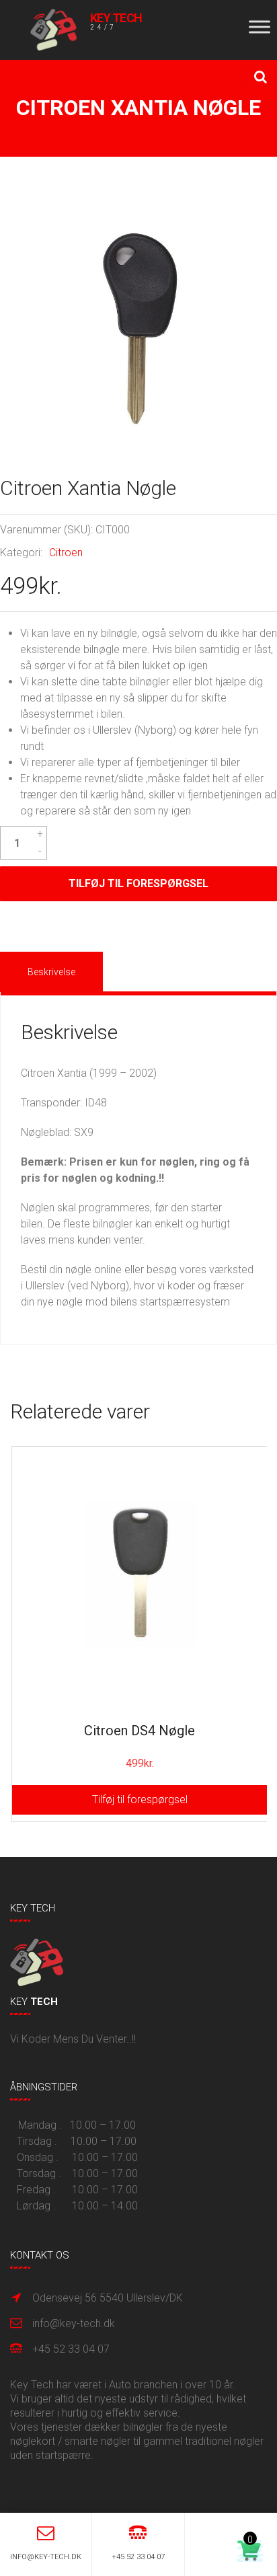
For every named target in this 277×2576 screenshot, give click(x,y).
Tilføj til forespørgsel (138, 883)
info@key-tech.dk (74, 2323)
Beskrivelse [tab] (51, 972)
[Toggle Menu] (260, 27)
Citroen (66, 553)
